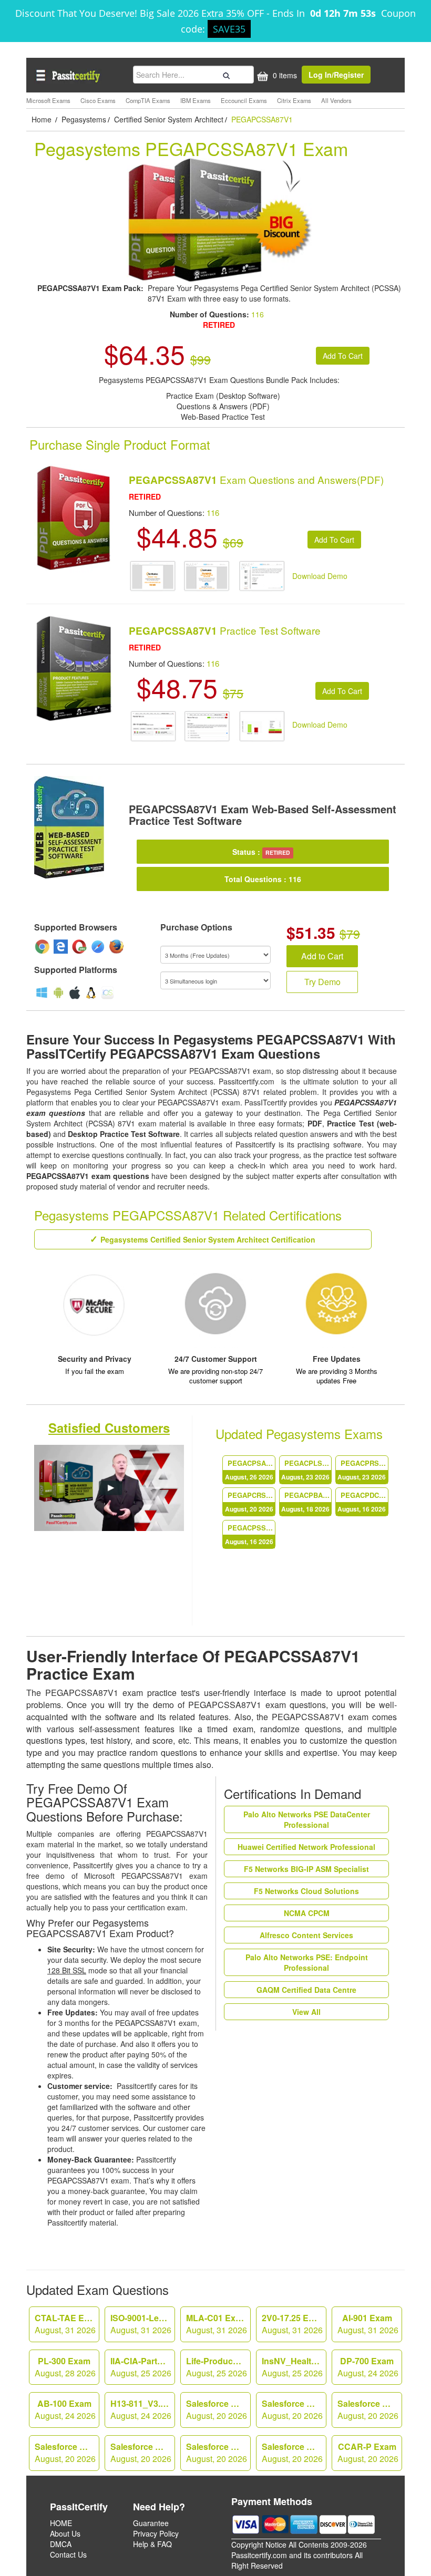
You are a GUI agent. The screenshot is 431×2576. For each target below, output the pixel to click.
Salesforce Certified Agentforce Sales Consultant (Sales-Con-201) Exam (67, 2453)
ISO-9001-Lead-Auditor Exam (143, 2324)
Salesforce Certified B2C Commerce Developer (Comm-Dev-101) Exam (370, 2409)
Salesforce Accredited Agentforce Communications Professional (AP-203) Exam (143, 2453)
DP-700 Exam (368, 2367)
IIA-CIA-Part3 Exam (143, 2367)
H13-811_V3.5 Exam (143, 2409)
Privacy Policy (156, 2533)
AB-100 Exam (65, 2409)
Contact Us (68, 2554)
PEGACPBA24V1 (306, 1502)
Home (43, 119)
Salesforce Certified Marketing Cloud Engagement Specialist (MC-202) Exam (294, 2409)
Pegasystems (84, 119)
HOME (61, 2523)
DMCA (61, 2544)
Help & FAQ (152, 2544)
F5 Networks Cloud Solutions (306, 1891)
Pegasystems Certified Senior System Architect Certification (208, 1239)
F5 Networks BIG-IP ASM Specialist (306, 1869)
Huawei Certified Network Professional (306, 1847)
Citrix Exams (294, 100)
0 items (284, 75)
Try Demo (322, 982)
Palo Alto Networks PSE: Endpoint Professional (307, 1962)
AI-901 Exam (368, 2324)
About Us (65, 2533)
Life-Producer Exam (218, 2367)
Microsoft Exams (48, 100)
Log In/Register (336, 75)
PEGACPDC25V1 (362, 1502)
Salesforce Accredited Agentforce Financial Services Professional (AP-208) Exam (218, 2409)
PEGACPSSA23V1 (250, 1534)
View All (306, 2012)
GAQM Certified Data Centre (306, 1990)
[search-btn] (225, 74)
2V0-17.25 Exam (294, 2324)
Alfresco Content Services (306, 1935)
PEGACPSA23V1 (250, 1470)
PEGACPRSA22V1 (362, 1470)
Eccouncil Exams (244, 100)
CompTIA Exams (148, 100)
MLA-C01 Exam (217, 2324)
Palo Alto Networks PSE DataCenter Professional (307, 1819)
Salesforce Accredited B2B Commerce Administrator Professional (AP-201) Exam (218, 2453)
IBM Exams (196, 100)
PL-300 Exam (65, 2367)
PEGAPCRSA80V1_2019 (250, 1502)
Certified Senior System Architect (169, 119)
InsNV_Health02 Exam (294, 2367)
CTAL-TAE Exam (67, 2324)
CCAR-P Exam (368, 2453)
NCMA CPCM (307, 1913)
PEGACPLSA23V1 (306, 1470)
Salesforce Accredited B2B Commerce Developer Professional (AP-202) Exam (294, 2453)
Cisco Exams (98, 100)
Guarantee (151, 2523)
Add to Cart (322, 956)
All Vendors (336, 100)
